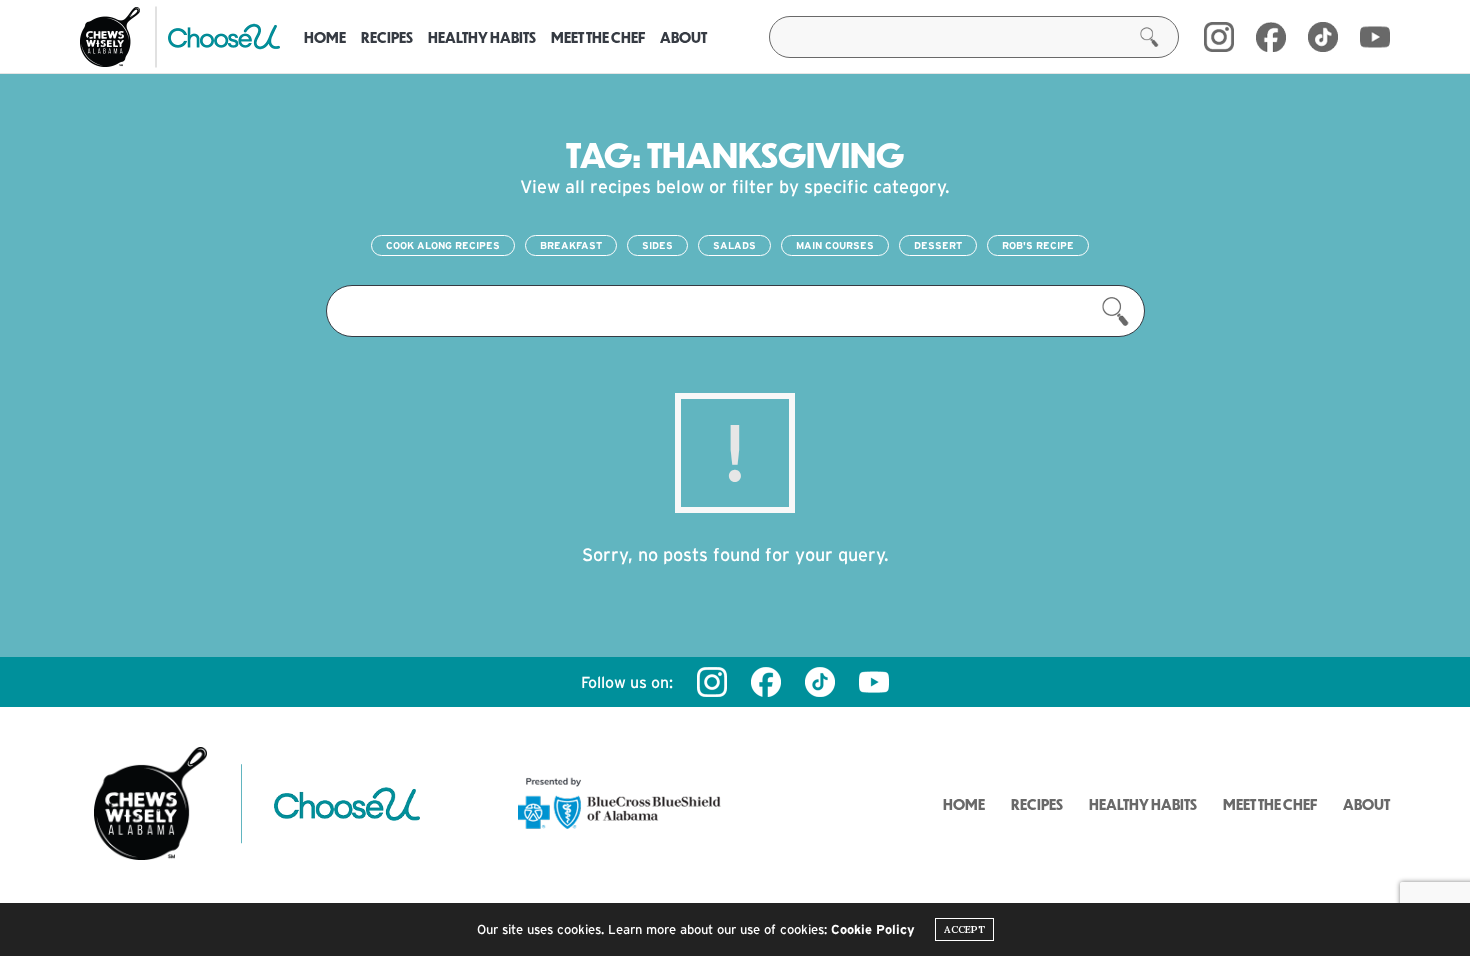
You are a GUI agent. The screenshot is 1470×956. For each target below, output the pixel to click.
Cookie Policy (873, 929)
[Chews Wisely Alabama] (110, 37)
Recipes (387, 37)
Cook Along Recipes (443, 245)
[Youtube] (1375, 37)
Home (325, 37)
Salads (734, 245)
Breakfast (571, 245)
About (683, 37)
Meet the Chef (598, 37)
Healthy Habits (482, 37)
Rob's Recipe (1038, 245)
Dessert (938, 245)
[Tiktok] (820, 682)
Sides (657, 245)
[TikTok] (1323, 37)
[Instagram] (1219, 37)
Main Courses (835, 245)
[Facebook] (1271, 37)
